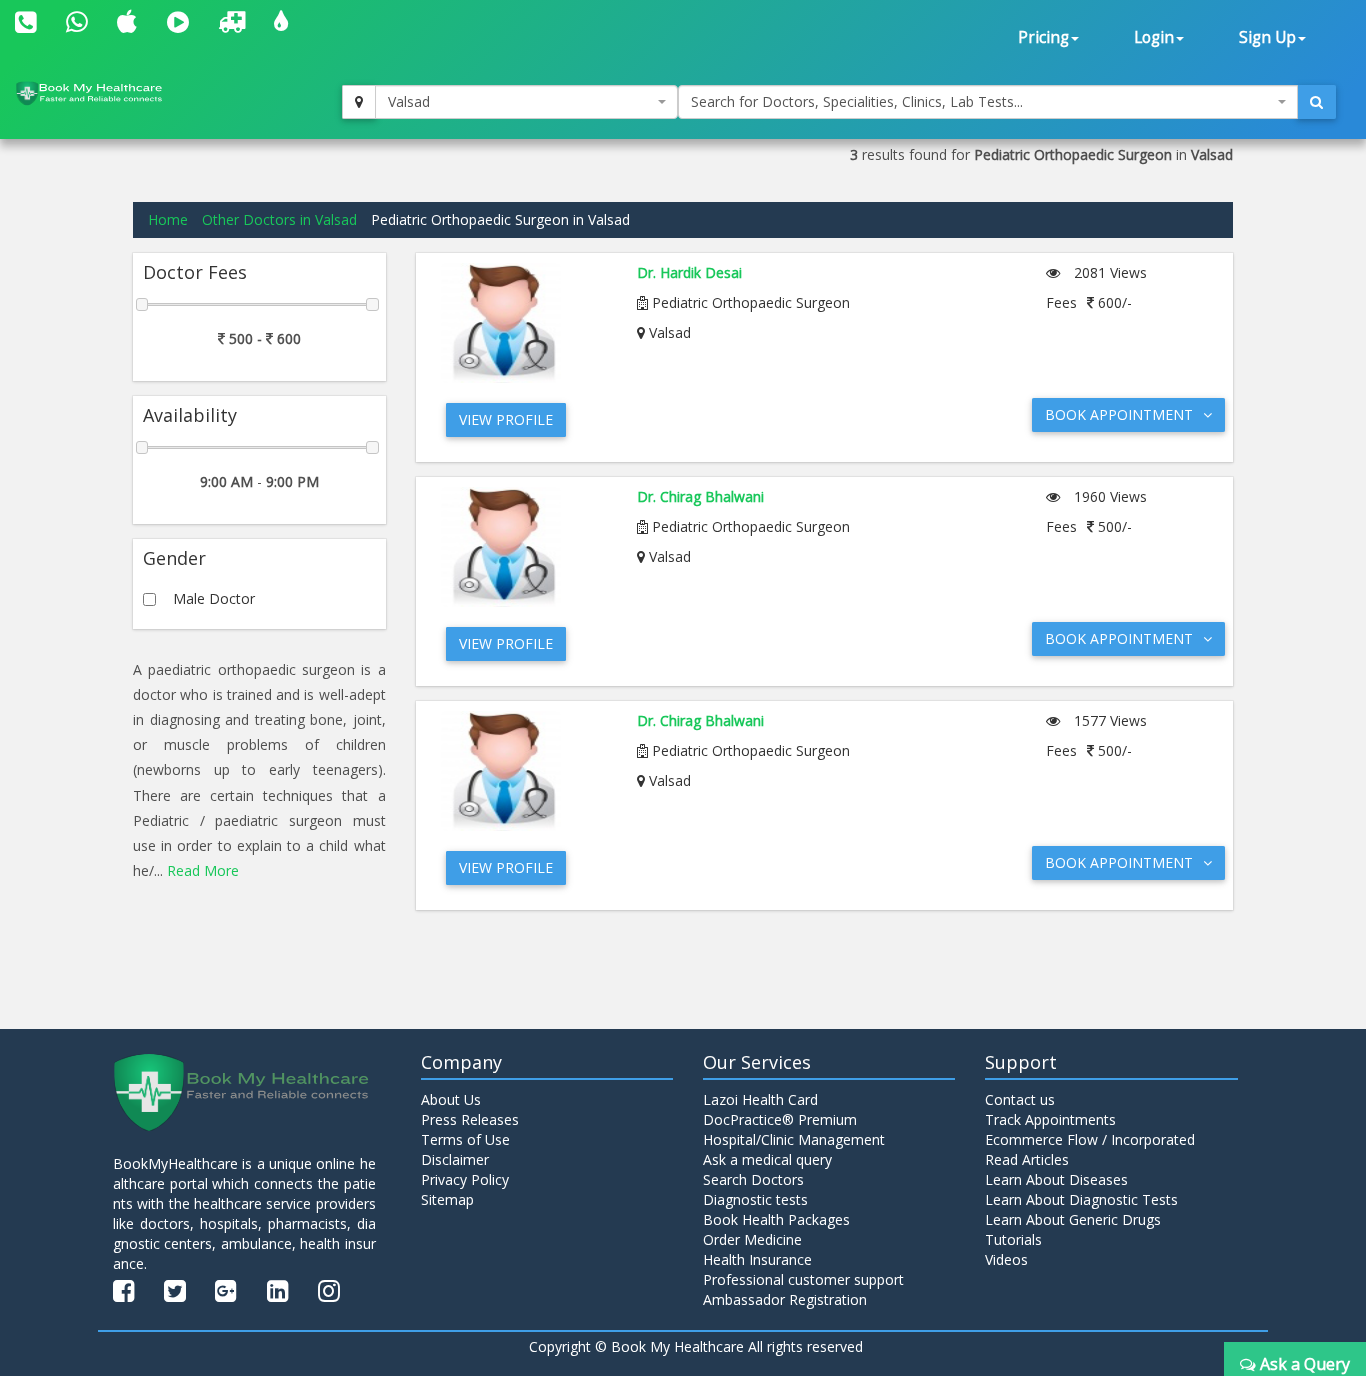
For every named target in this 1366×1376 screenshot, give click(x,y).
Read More (203, 870)
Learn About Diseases (1056, 1179)
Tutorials (1013, 1239)
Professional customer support (803, 1279)
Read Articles (1027, 1159)
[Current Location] (359, 102)
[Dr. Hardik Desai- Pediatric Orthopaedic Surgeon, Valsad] (524, 323)
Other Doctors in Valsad (279, 219)
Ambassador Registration (785, 1299)
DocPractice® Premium (780, 1119)
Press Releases (470, 1119)
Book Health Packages (776, 1219)
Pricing (1043, 37)
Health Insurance (757, 1259)
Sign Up (1267, 37)
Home (168, 219)
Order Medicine (752, 1239)
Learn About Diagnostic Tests (1081, 1199)
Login (1154, 37)
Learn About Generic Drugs (1073, 1219)
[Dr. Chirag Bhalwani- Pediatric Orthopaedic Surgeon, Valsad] (524, 547)
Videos (1006, 1259)
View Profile (506, 419)
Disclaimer (455, 1159)
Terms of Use (465, 1139)
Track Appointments (1050, 1119)
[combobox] (527, 102)
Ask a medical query (767, 1159)
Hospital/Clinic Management (794, 1139)
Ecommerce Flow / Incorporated (1090, 1139)
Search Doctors (753, 1179)
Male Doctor (214, 598)
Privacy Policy (465, 1179)
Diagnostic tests (755, 1199)
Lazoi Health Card (760, 1099)
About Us (451, 1099)
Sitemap (447, 1199)
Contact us (1020, 1099)
